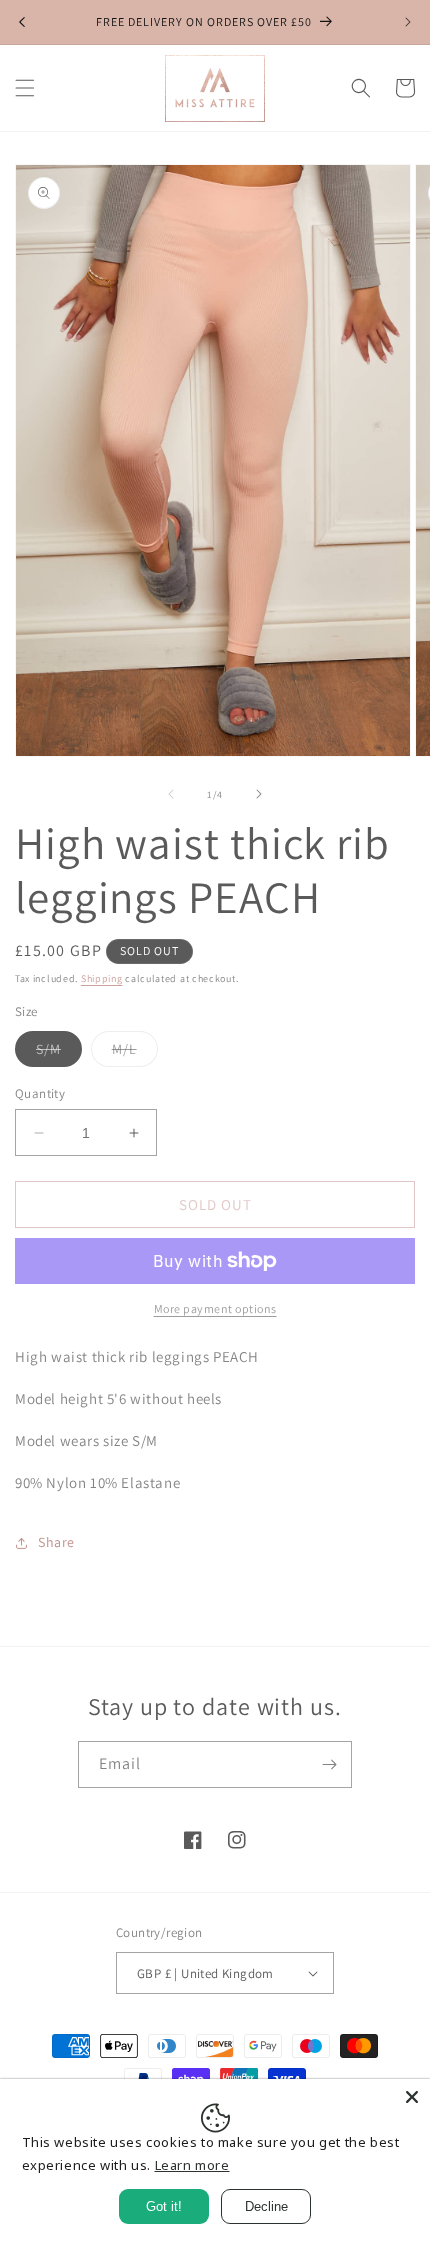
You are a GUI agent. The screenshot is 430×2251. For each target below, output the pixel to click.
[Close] (412, 2097)
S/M (59, 1053)
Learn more (192, 2165)
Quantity (40, 1093)
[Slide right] (259, 794)
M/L (135, 1053)
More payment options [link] (215, 1308)
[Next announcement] (408, 22)
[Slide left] (171, 794)
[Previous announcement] (22, 22)
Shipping (102, 978)
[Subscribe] (329, 1764)
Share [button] (56, 1542)
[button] (25, 88)
